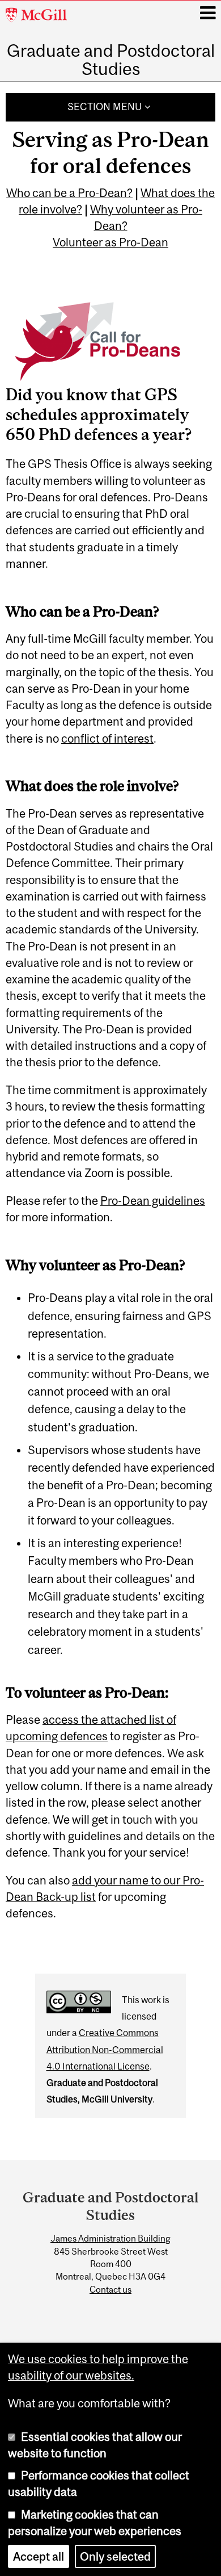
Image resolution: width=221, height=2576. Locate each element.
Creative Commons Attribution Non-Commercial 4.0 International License (105, 2049)
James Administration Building (110, 2238)
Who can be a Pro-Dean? (69, 193)
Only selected (115, 2556)
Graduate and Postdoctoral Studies (111, 60)
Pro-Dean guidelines (153, 1201)
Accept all (39, 2556)
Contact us (110, 2289)
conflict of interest (107, 738)
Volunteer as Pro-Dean (110, 242)
